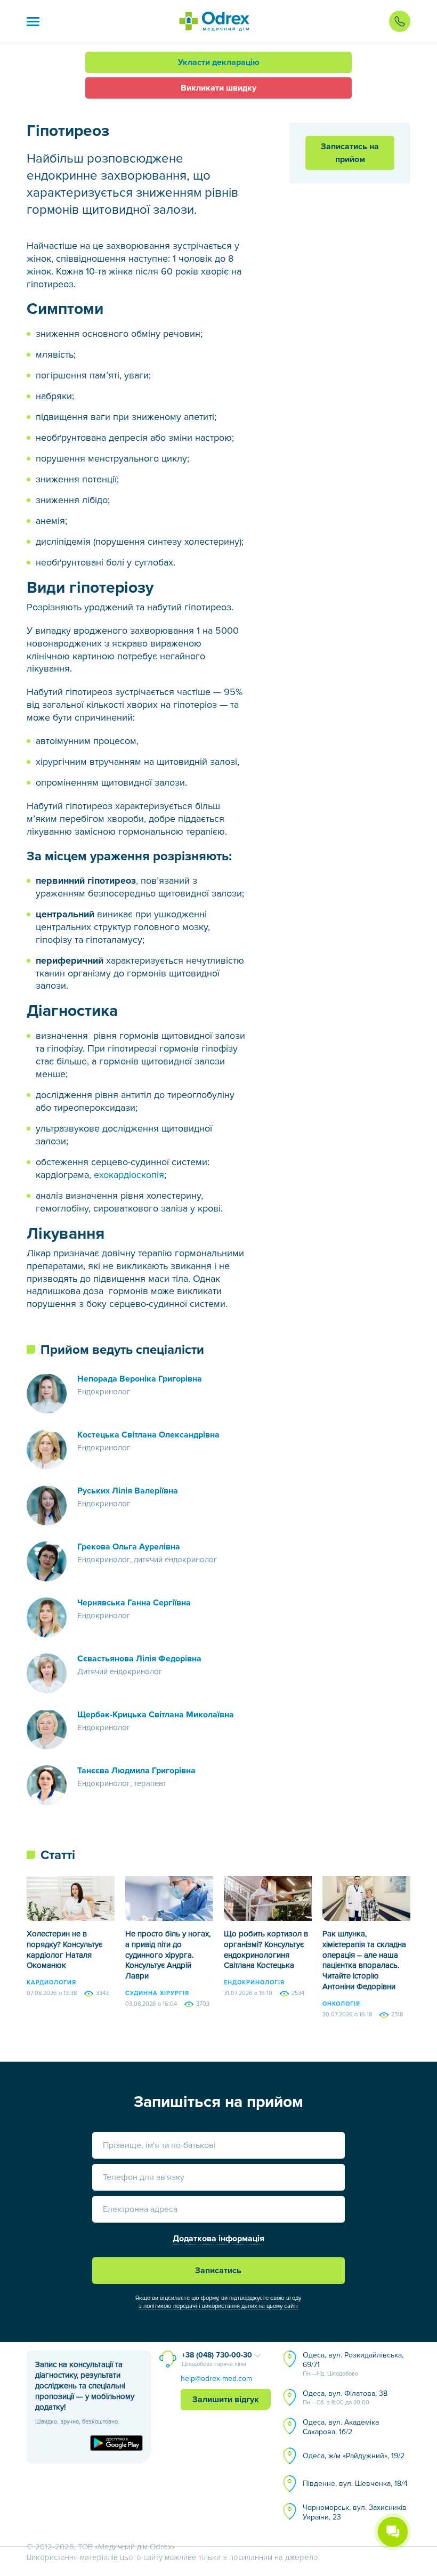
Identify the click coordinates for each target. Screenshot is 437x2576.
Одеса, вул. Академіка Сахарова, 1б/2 (341, 2427)
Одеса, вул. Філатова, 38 (345, 2397)
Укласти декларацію (219, 62)
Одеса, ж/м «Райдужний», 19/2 (354, 2456)
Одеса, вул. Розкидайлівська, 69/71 (353, 2364)
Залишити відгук (226, 2400)
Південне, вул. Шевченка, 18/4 (355, 2484)
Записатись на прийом (350, 153)
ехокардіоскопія (129, 1175)
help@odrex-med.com (216, 2379)
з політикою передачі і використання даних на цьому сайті (218, 2306)
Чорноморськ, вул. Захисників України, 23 (355, 2512)
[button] (33, 21)
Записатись (218, 2271)
